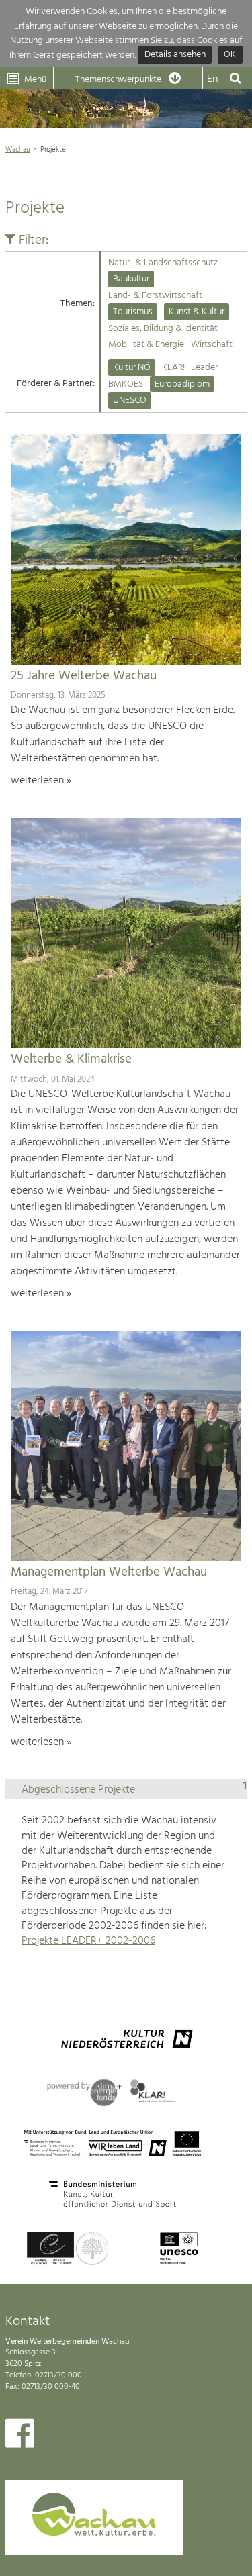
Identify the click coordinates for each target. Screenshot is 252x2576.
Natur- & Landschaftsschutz (163, 263)
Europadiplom (182, 384)
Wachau (18, 150)
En (212, 79)
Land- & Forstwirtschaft (155, 296)
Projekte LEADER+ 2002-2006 (88, 1941)
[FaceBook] (20, 2436)
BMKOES (126, 384)
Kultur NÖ (132, 368)
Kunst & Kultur (197, 312)
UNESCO (130, 400)
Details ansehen (175, 55)
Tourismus (133, 312)
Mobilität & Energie (146, 345)
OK (230, 55)
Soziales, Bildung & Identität (163, 329)
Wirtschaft (212, 345)
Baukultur (131, 279)
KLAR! (173, 368)
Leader (204, 368)
